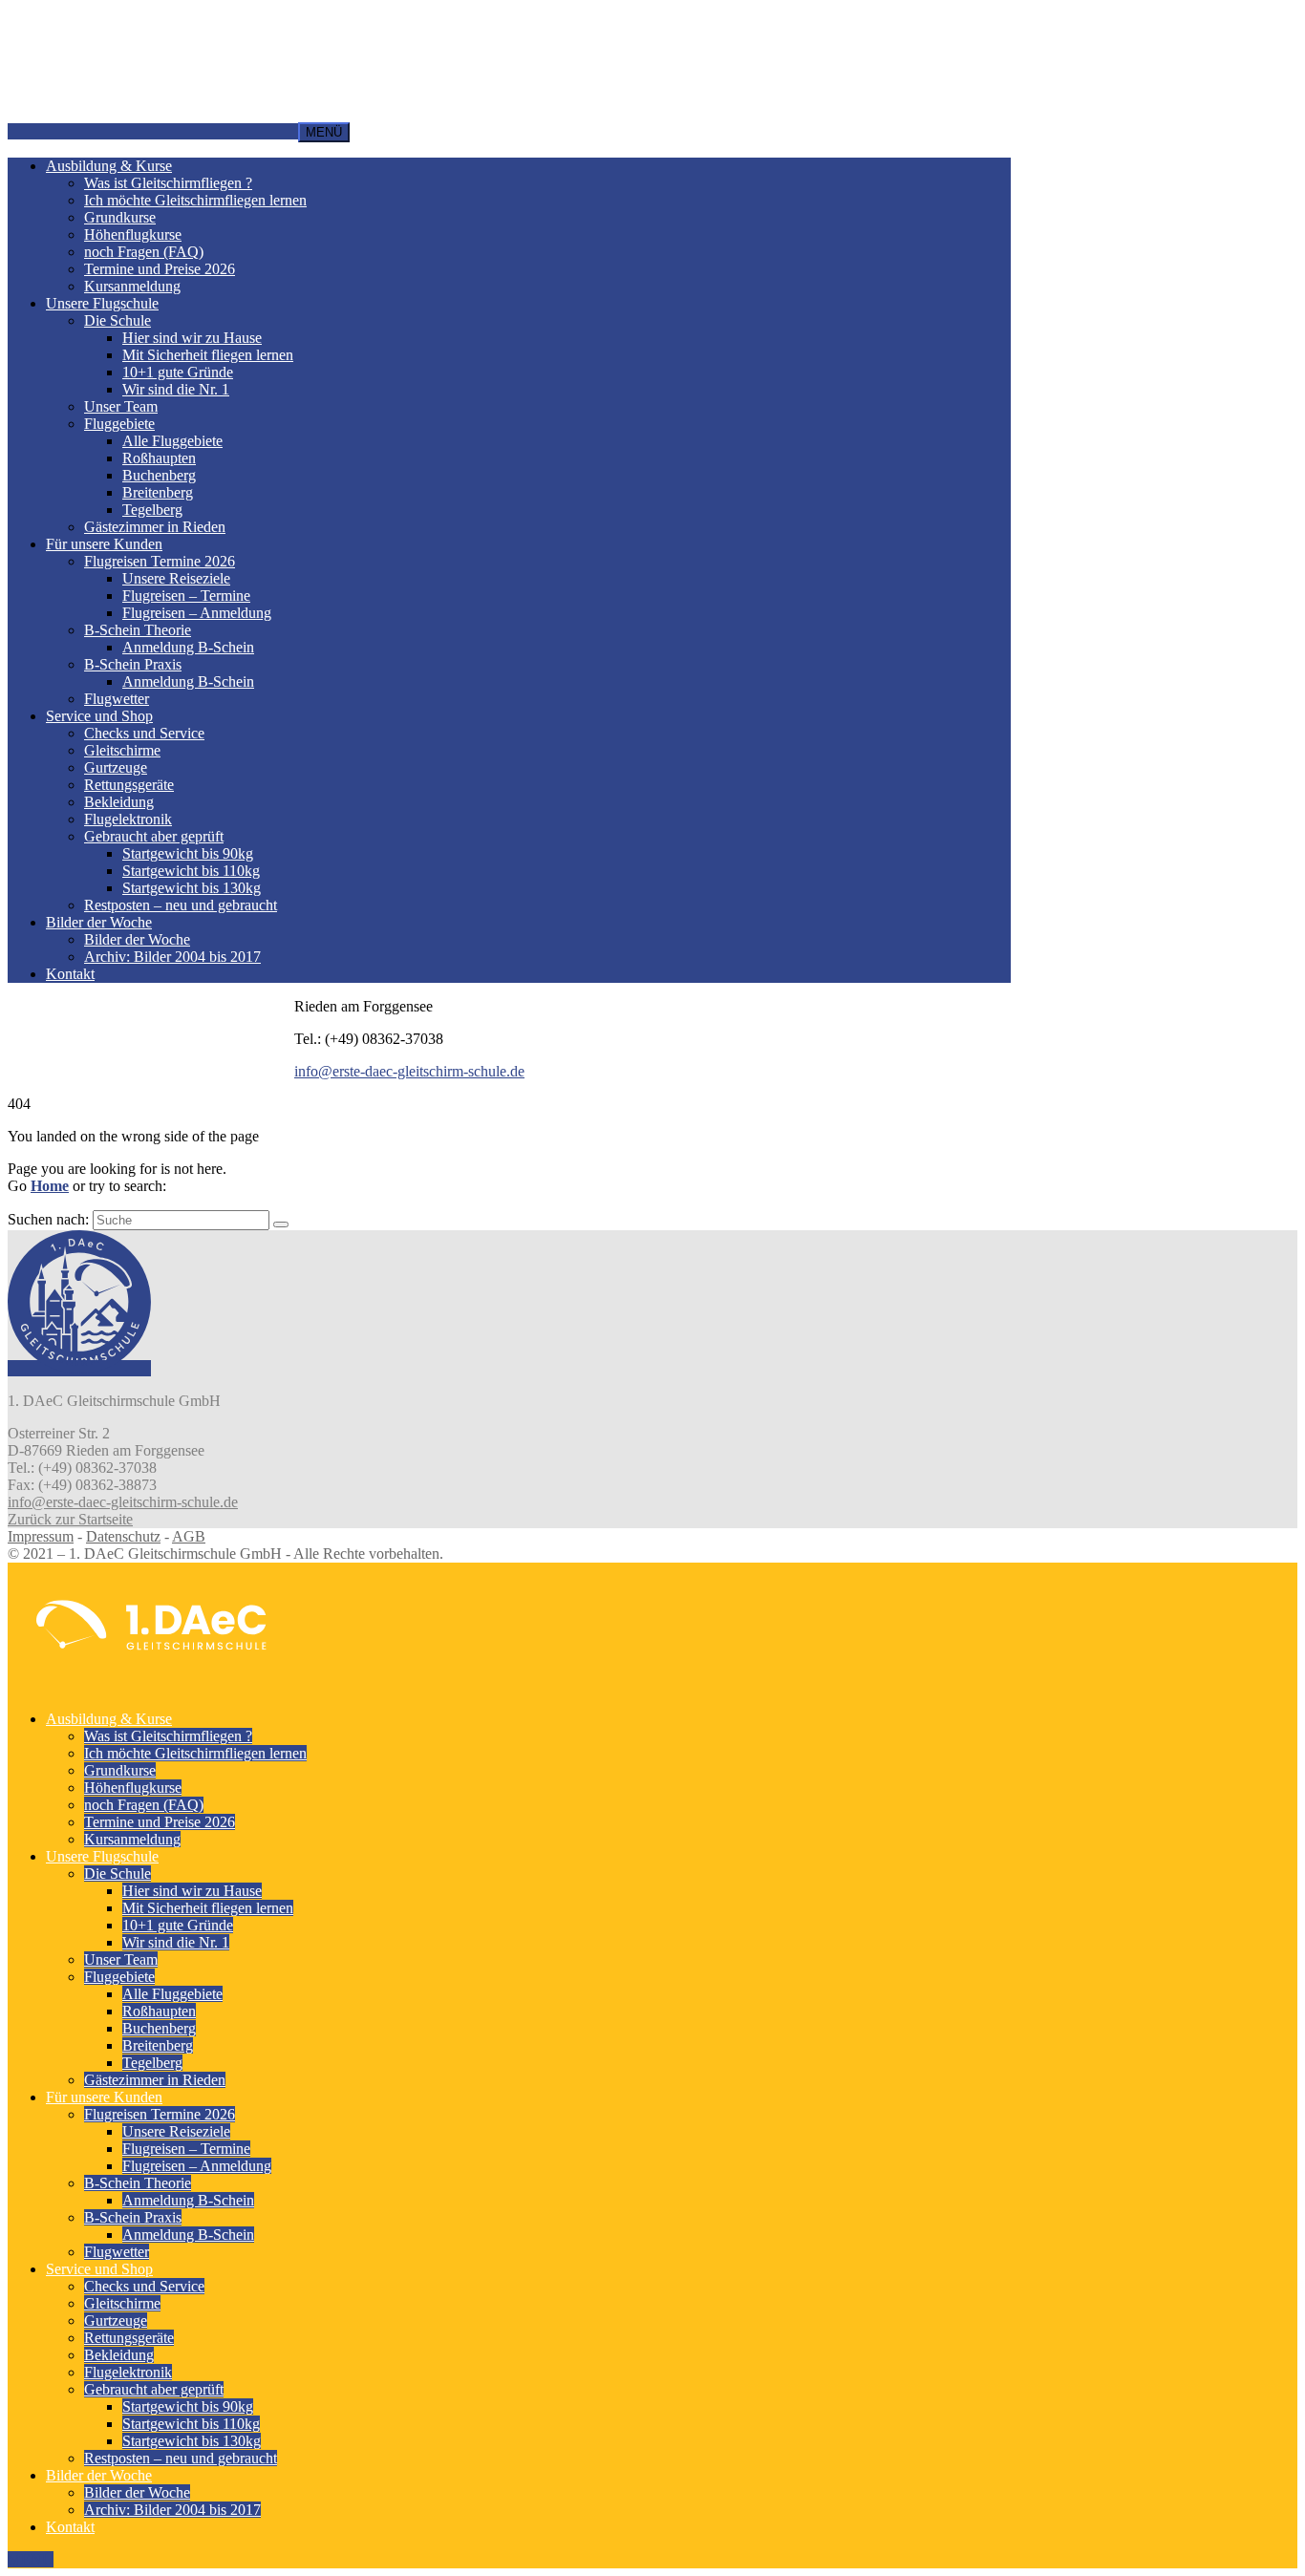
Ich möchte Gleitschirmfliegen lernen (195, 200)
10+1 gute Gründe (178, 372)
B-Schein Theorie (138, 630)
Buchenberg (159, 475)
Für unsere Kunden (104, 544)
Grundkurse (120, 217)
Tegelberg (152, 510)
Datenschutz (123, 1536)
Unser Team (121, 406)
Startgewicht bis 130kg (192, 888)
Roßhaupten (159, 458)
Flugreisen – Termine (186, 596)
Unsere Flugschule (102, 303)
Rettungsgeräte (129, 785)
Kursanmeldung (132, 286)
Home (50, 1186)
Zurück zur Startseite (70, 1519)
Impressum (41, 1536)
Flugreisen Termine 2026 (160, 561)
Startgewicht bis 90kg (188, 853)
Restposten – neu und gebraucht (181, 905)
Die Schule (118, 320)
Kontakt (70, 974)
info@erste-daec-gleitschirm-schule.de (409, 1071)
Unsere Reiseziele (176, 578)
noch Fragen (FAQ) (144, 252)
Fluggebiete (119, 424)
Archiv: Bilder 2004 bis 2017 (172, 957)
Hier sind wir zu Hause (192, 338)
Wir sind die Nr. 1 (176, 389)
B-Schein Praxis (133, 664)
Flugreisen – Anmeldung (197, 613)
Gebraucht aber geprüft (154, 836)
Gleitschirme (122, 750)
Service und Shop (99, 716)
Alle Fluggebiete (172, 441)
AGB (189, 1536)
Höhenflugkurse (133, 234)
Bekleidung (119, 802)
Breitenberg (158, 492)
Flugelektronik (128, 819)
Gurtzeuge (116, 767)
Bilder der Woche (99, 922)
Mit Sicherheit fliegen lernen (208, 355)
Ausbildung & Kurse (109, 166)
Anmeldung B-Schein (188, 647)
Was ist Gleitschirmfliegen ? (168, 183)
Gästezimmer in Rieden (155, 527)
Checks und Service (144, 733)
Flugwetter (117, 699)
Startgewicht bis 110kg (191, 871)
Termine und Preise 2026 (160, 269)
